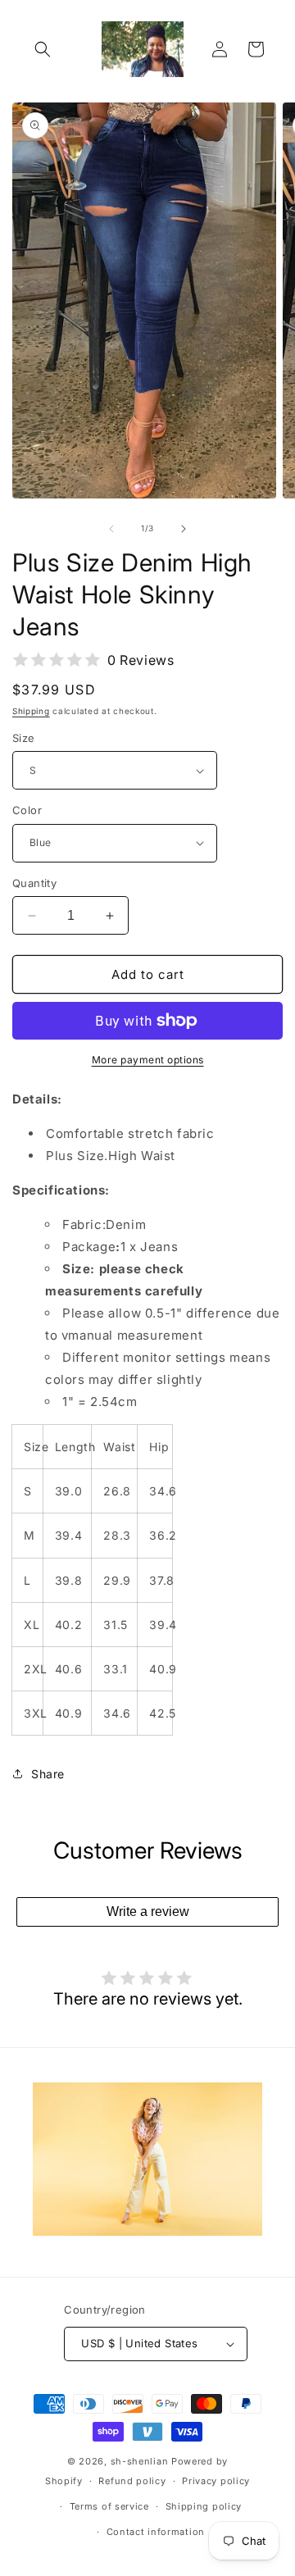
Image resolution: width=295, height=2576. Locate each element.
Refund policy (132, 2481)
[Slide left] (111, 529)
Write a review (148, 1912)
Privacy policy (216, 2481)
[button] (43, 49)
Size (24, 738)
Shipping (31, 711)
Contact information (156, 2532)
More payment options (148, 1060)
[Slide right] (184, 529)
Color (27, 810)
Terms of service (109, 2506)
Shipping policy (204, 2506)
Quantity (34, 883)
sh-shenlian (140, 2461)
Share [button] (48, 1774)
